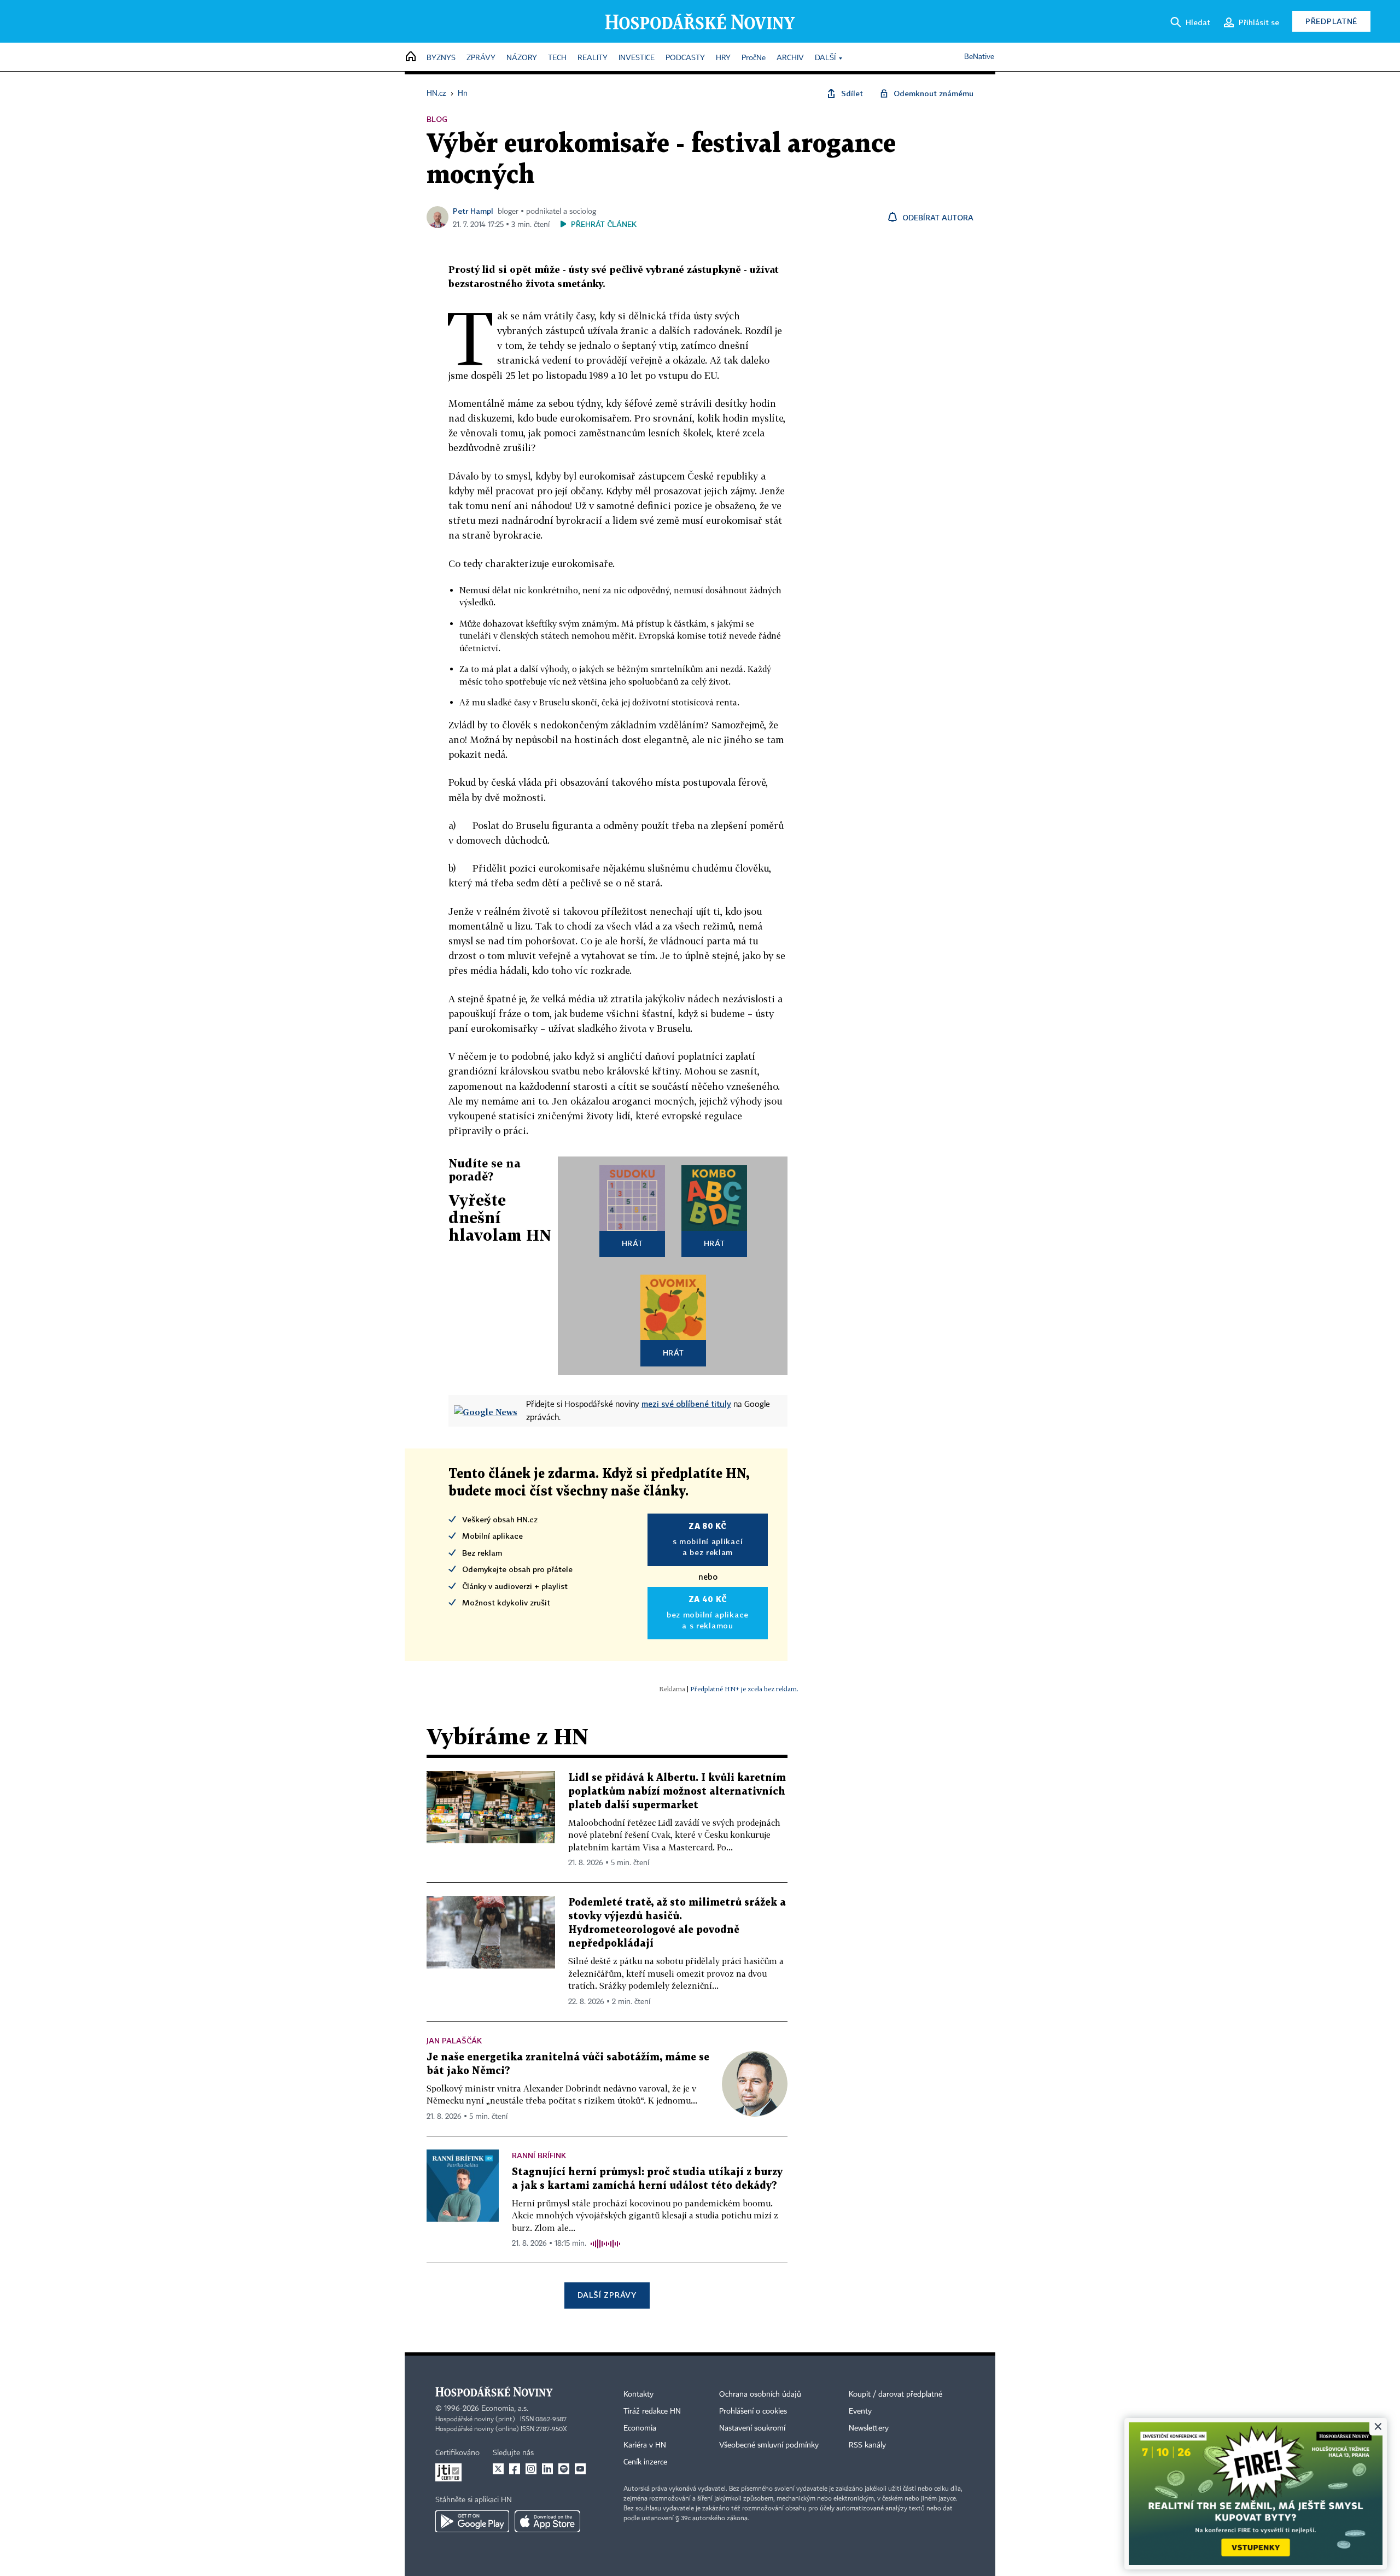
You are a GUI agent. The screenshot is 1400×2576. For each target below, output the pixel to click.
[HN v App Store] (547, 2521)
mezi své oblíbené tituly (686, 1404)
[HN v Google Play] (472, 2521)
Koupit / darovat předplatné (896, 2394)
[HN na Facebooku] (515, 2469)
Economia (640, 2428)
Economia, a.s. (505, 2409)
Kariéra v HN (645, 2445)
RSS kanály (867, 2445)
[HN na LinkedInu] (547, 2469)
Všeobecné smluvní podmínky (769, 2445)
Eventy (860, 2411)
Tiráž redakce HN (652, 2411)
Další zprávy (607, 2295)
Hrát (632, 1243)
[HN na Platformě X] (498, 2469)
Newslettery (869, 2428)
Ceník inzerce (645, 2462)
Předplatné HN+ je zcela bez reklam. (744, 1689)
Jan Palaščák (454, 2040)
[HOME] (411, 57)
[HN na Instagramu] (531, 2469)
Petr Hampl (473, 211)
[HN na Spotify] (564, 2469)
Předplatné (1331, 21)
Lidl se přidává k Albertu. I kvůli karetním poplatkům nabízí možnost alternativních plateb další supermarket (677, 1792)
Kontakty (638, 2394)
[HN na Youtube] (580, 2469)
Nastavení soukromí (752, 2428)
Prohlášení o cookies (753, 2411)
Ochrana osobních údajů (760, 2394)
